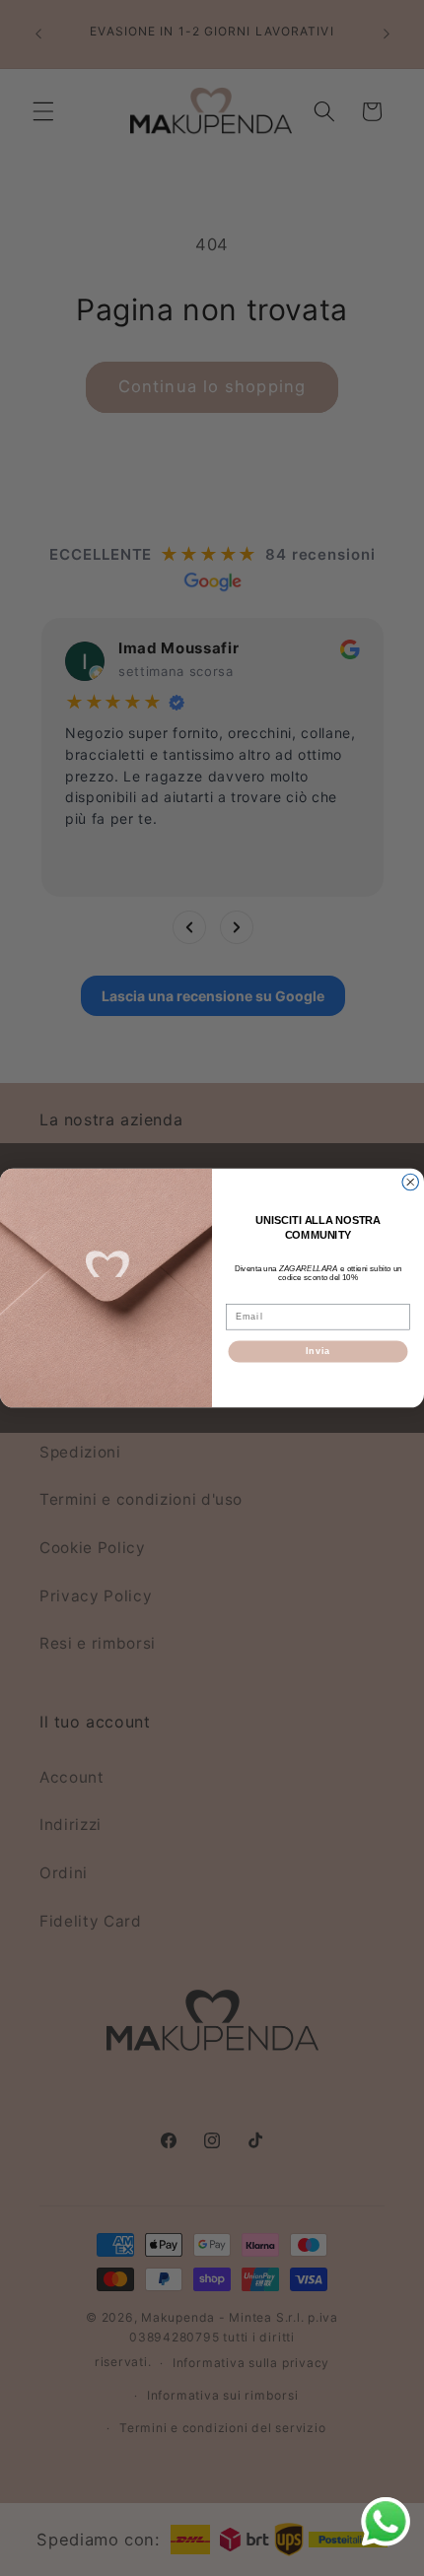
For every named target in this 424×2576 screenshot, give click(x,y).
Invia (318, 1352)
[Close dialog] (411, 1182)
